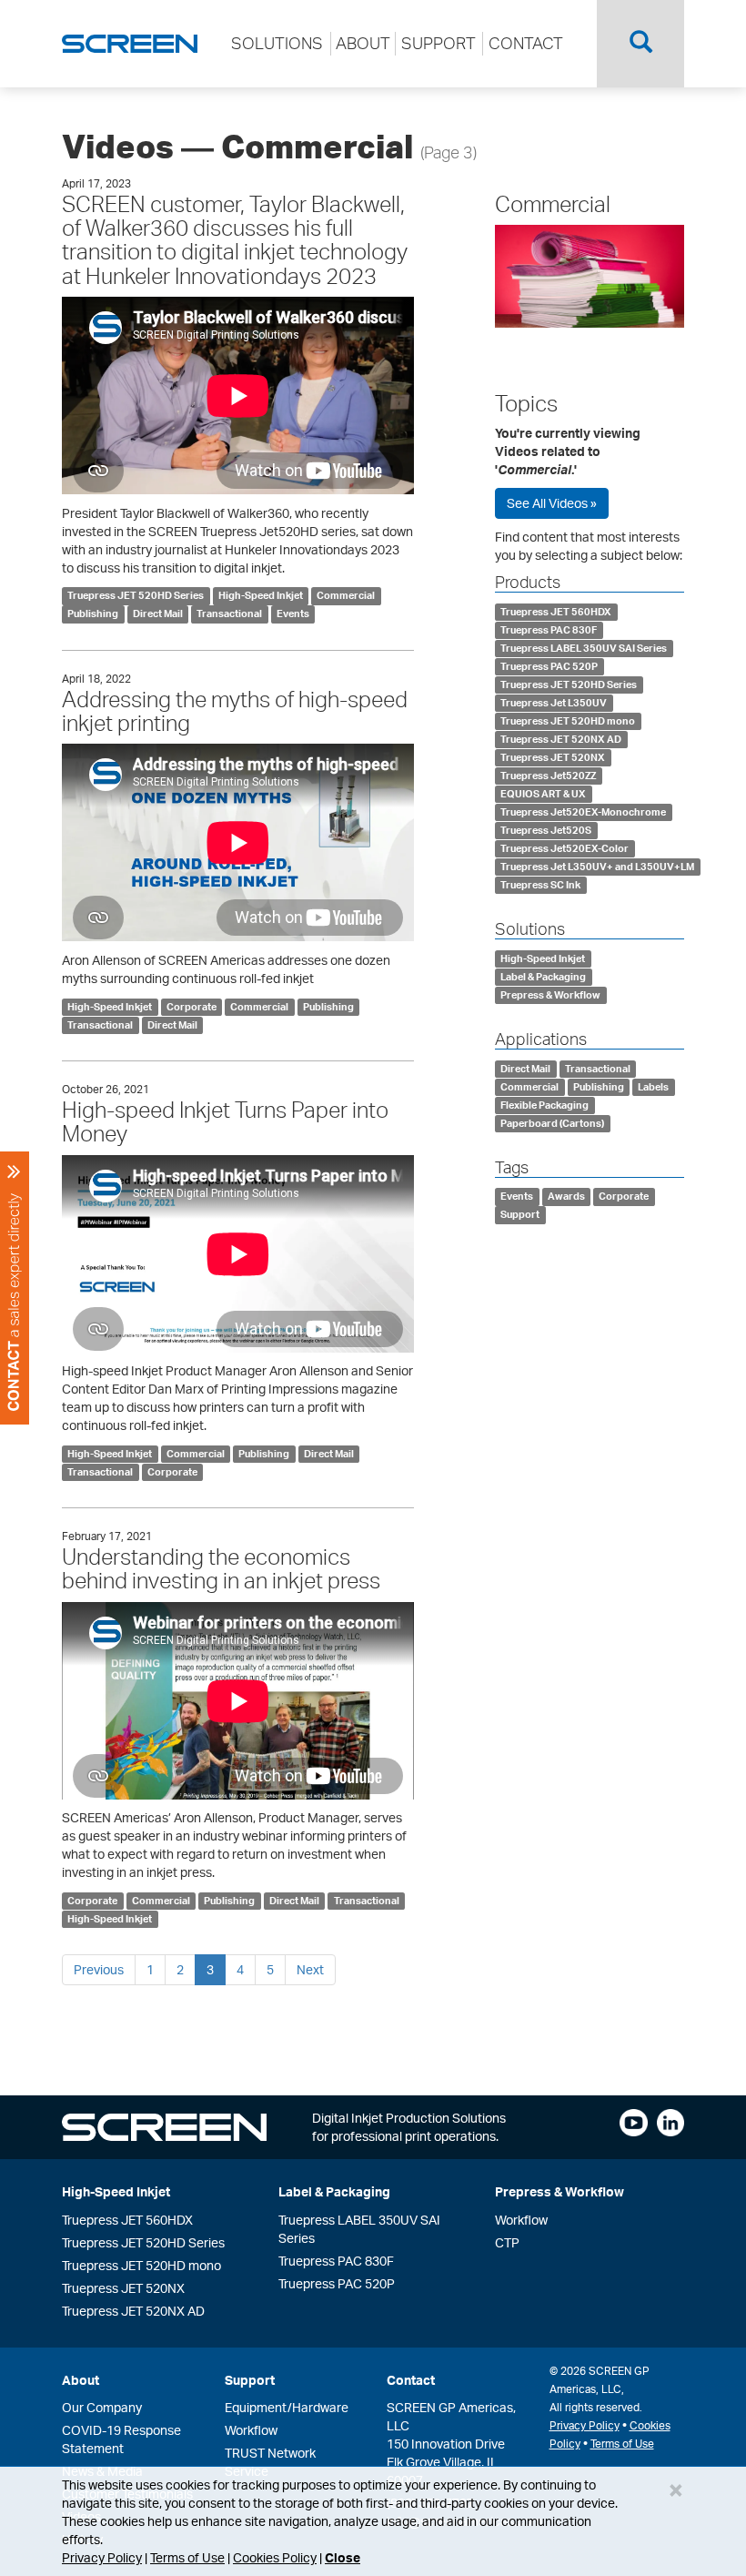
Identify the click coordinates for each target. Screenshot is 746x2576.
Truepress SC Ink (540, 885)
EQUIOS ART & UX (543, 794)
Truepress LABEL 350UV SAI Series (584, 648)
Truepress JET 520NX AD (561, 739)
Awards (566, 1197)
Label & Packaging (543, 977)
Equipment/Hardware (287, 2407)
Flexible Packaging (544, 1105)
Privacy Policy (102, 2557)
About (81, 2380)
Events (293, 614)
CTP (507, 2242)
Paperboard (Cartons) (552, 1123)
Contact (411, 2380)
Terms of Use (187, 2557)
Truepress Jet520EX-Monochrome (583, 812)
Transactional (229, 614)
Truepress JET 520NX (553, 757)
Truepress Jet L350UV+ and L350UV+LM (597, 867)
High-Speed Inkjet (261, 596)
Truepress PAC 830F (549, 630)
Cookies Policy (275, 2557)
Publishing (93, 614)
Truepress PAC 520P (549, 666)
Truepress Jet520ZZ (548, 776)
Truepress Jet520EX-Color (565, 848)
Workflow (521, 2220)
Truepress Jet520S (546, 830)
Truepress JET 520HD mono (568, 721)
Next (310, 1969)
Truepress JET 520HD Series (136, 596)
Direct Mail (158, 614)
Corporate (192, 1007)
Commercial (346, 596)
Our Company (102, 2407)
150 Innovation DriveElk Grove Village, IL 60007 (446, 2462)
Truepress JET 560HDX (556, 612)
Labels (653, 1087)
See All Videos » (552, 503)
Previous (99, 1969)
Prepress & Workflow (550, 995)
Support (520, 1215)
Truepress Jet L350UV (554, 703)
